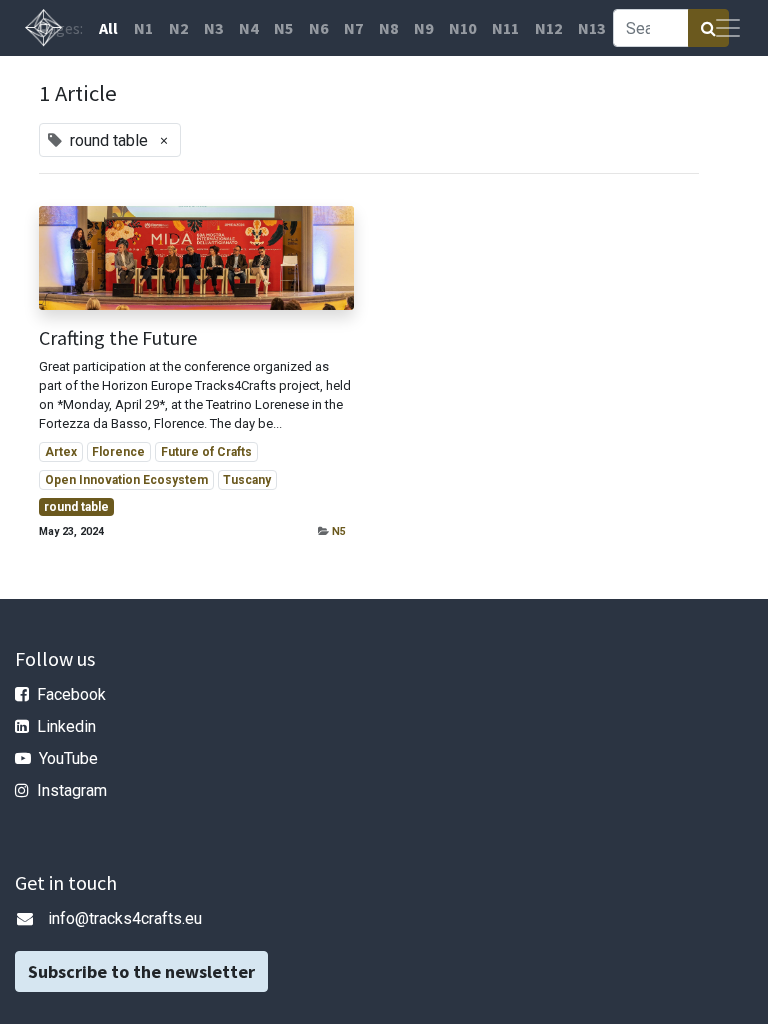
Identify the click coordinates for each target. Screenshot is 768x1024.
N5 (339, 531)
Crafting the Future (118, 338)
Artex (61, 452)
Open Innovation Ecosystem (126, 480)
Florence (118, 452)
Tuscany (247, 480)
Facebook (71, 694)
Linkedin (66, 726)
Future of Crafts (206, 452)
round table (76, 507)
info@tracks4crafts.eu (125, 918)
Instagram (72, 790)
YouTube (68, 758)
